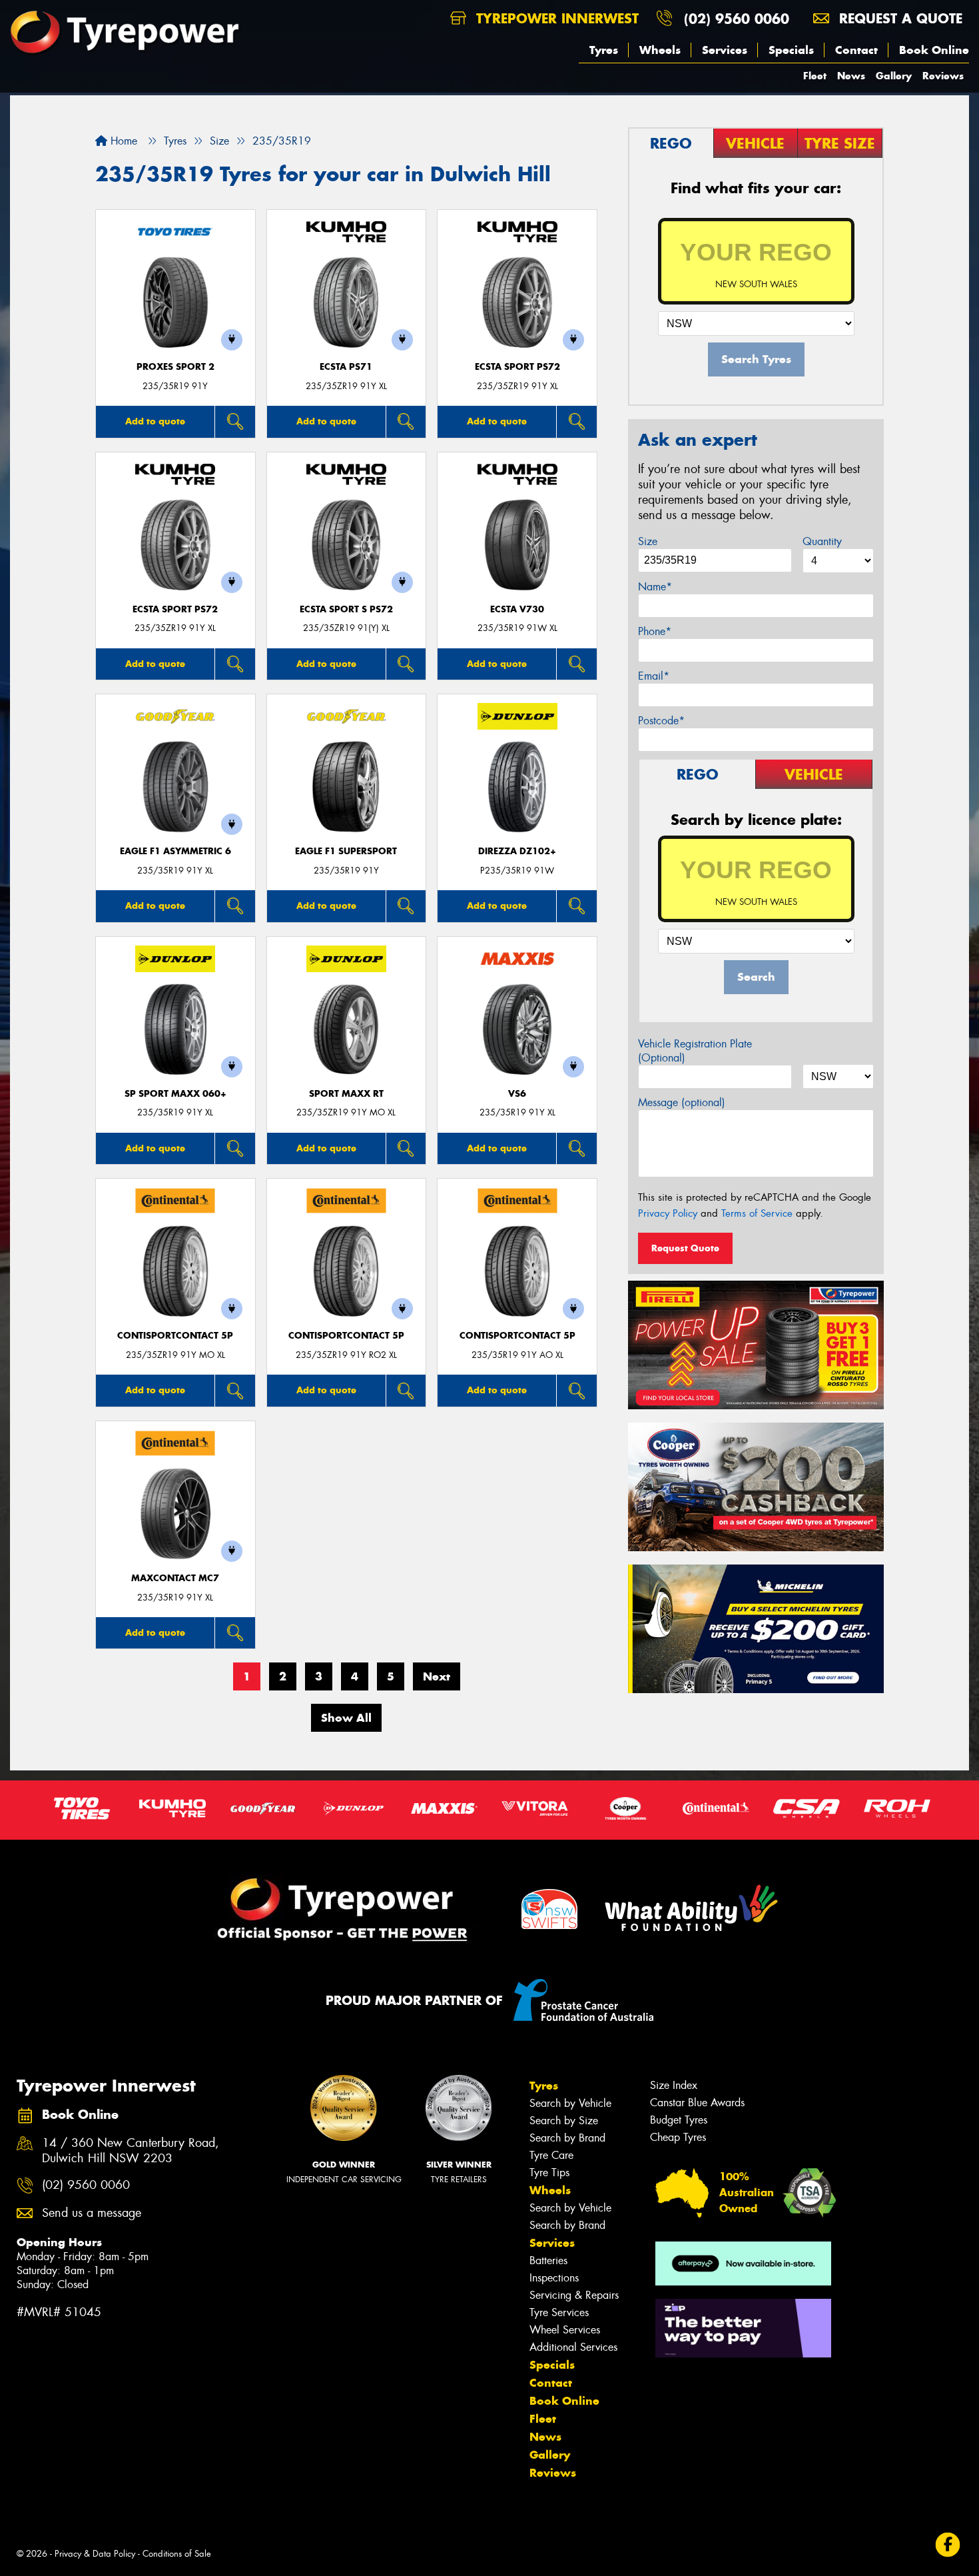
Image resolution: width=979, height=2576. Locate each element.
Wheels (660, 50)
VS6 (517, 1094)
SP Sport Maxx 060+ (175, 1094)
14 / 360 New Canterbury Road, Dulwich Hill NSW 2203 (131, 2151)
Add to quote (155, 421)
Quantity (822, 541)
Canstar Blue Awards (697, 2103)
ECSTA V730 (517, 609)
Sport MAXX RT (346, 1094)
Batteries (548, 2260)
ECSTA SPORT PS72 (517, 367)
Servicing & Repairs (574, 2295)
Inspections (554, 2278)
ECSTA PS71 (346, 367)
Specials (791, 50)
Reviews (943, 76)
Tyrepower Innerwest (555, 18)
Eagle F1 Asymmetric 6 (175, 851)
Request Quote (685, 1248)
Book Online (934, 50)
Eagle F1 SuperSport (346, 851)
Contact (856, 50)
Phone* (655, 631)
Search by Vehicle (570, 2103)
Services (725, 50)
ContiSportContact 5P (175, 1336)
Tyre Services (559, 2312)
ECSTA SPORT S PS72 (346, 609)
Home (122, 141)
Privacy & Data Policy (95, 2554)
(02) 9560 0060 (737, 18)
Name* (655, 587)
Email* (654, 676)
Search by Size (564, 2121)
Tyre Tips (549, 2173)
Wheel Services (565, 2330)
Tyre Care (551, 2155)
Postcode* (661, 721)
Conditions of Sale (177, 2554)
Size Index (674, 2085)
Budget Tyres (679, 2120)
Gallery (894, 76)
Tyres (604, 50)
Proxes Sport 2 (175, 367)
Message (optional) (682, 1102)
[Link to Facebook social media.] (948, 2544)
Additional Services (573, 2347)
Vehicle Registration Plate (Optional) (695, 1051)
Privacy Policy (668, 1213)
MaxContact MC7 (175, 1578)
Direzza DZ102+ (517, 851)
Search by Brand (567, 2138)
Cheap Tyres (678, 2137)
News (851, 76)
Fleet (815, 76)
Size (648, 541)
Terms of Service (757, 1213)
